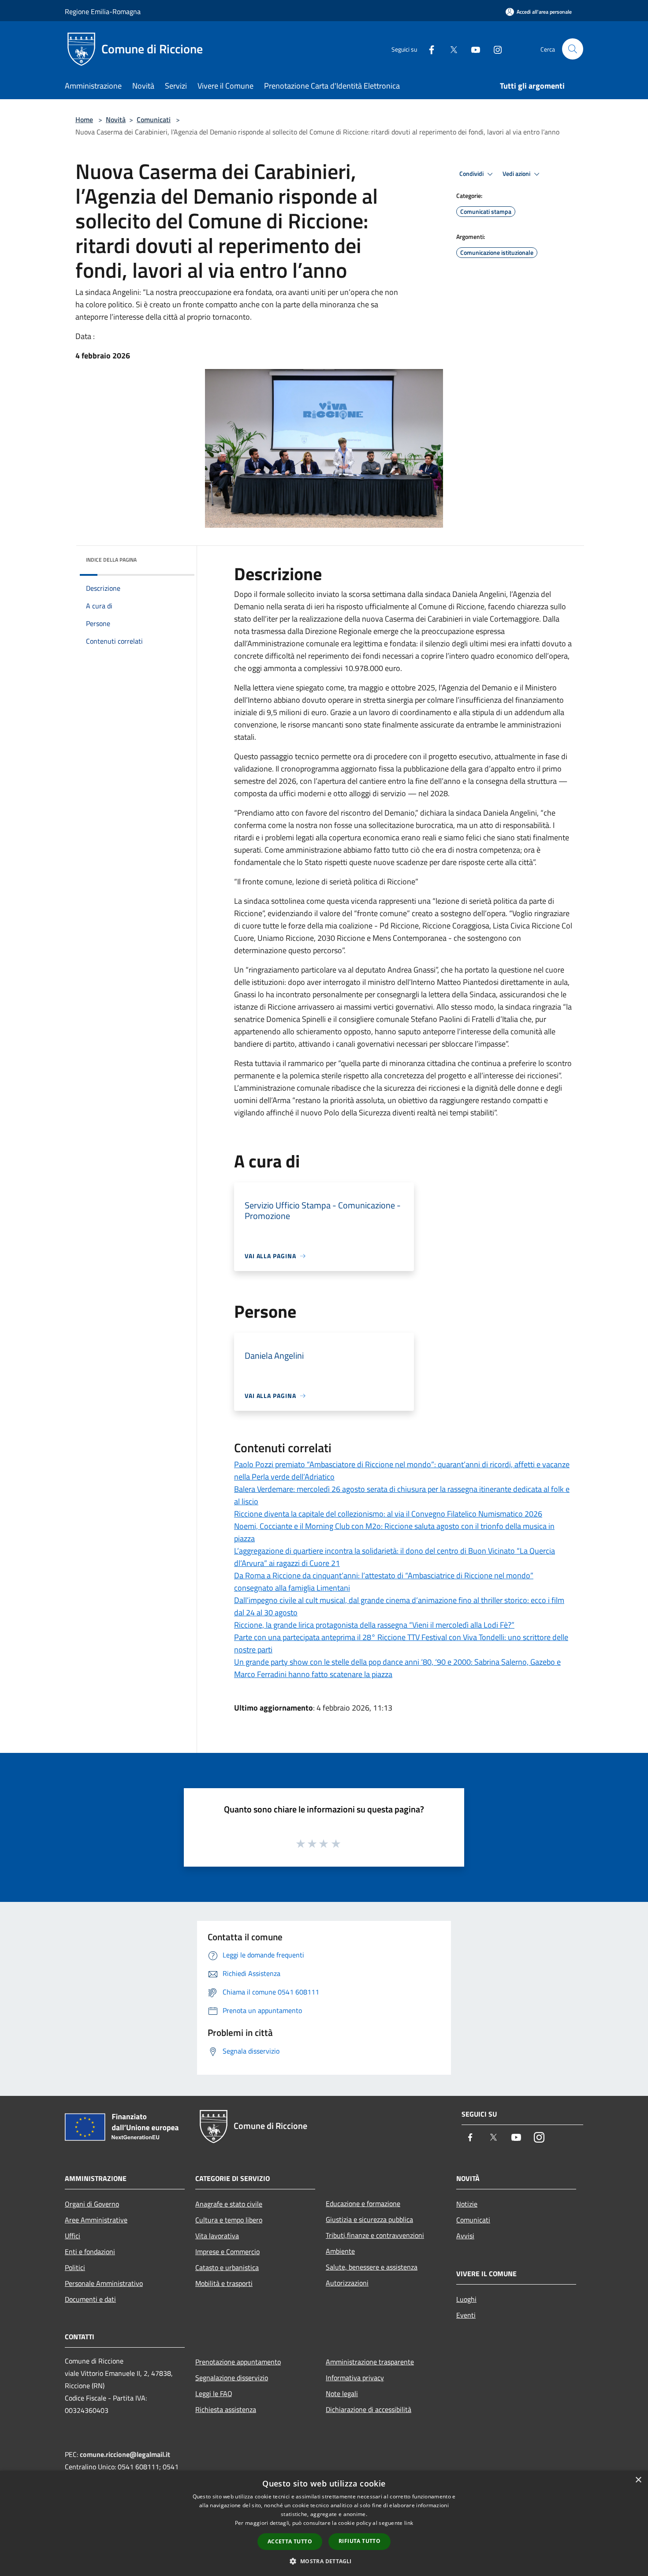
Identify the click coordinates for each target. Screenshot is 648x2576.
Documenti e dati (90, 2299)
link (409, 2523)
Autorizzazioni (347, 2283)
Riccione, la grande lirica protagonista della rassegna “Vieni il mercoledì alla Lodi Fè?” (374, 1625)
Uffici (73, 2236)
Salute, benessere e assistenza (372, 2267)
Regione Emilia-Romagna (103, 11)
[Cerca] (573, 49)
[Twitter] (450, 49)
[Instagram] (494, 49)
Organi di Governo (92, 2204)
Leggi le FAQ (214, 2393)
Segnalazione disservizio (232, 2378)
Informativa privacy (355, 2378)
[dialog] (324, 2523)
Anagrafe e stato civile (229, 2204)
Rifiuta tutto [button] (359, 2541)
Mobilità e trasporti (224, 2283)
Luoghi (466, 2299)
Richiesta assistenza (226, 2409)
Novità (116, 119)
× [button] (638, 2480)
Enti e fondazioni (90, 2252)
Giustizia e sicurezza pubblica (369, 2219)
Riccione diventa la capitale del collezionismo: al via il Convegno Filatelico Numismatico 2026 (388, 1514)
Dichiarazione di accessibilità (369, 2409)
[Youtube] (472, 49)
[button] (324, 2561)
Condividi (472, 174)
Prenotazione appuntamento (238, 2362)
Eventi (466, 2315)
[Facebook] (428, 49)
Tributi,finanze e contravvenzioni (375, 2235)
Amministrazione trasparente (370, 2362)
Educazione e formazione (363, 2203)
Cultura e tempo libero (229, 2220)
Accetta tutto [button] (290, 2541)
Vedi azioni (517, 174)
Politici (75, 2267)
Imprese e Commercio (227, 2252)
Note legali (342, 2393)
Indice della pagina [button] (111, 560)
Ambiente (340, 2251)
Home (84, 119)
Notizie (467, 2204)
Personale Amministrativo (104, 2283)
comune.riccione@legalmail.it (125, 2454)
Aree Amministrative (96, 2220)
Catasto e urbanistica (227, 2267)
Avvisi (465, 2236)
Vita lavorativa (217, 2236)
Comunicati (154, 119)
